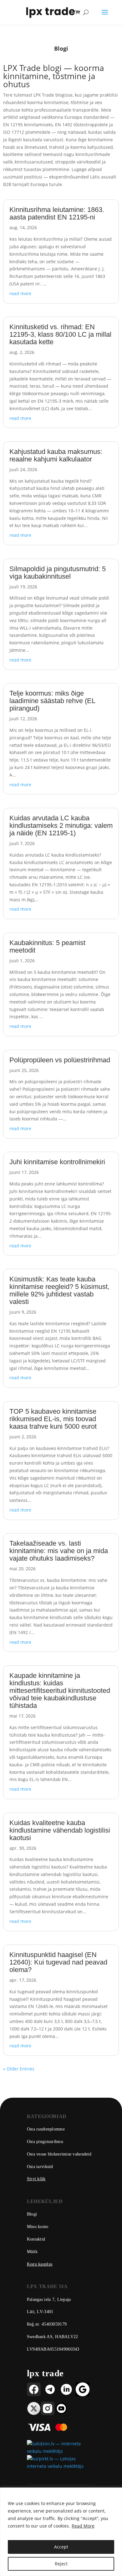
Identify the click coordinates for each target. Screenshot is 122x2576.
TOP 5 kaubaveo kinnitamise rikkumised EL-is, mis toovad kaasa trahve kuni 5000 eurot (53, 1419)
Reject (61, 2564)
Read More (83, 2526)
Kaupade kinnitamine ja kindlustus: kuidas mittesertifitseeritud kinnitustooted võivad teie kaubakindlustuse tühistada (60, 1690)
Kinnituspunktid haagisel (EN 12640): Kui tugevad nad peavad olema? (58, 1962)
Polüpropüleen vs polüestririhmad (60, 1060)
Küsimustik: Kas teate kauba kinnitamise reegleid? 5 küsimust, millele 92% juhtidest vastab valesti (59, 1290)
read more (20, 293)
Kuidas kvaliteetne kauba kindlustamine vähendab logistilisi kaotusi (60, 1830)
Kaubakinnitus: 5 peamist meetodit (47, 946)
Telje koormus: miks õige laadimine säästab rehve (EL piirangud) (52, 701)
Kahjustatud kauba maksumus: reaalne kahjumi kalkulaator (56, 455)
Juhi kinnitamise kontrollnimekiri (57, 1162)
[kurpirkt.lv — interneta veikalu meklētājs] (61, 2466)
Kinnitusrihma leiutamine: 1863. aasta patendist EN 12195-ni (57, 213)
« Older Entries (19, 2069)
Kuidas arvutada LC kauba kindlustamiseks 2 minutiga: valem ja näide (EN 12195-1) (61, 825)
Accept (61, 2547)
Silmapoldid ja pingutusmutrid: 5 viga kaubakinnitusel (58, 573)
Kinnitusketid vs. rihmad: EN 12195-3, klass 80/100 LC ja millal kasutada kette (60, 334)
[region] (61, 2532)
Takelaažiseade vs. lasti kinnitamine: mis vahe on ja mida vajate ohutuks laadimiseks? (59, 1551)
